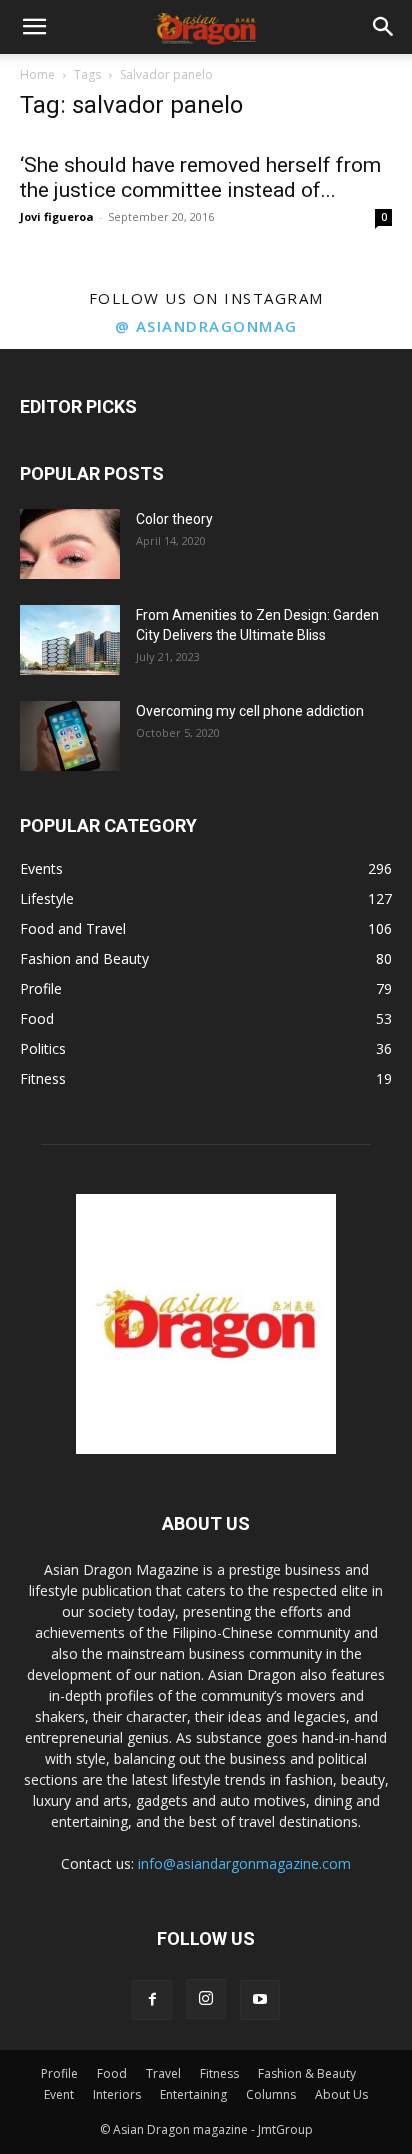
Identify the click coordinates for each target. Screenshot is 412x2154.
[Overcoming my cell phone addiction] (70, 736)
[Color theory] (70, 544)
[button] (34, 27)
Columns (271, 2094)
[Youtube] (260, 2000)
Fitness (219, 2073)
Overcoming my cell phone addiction (250, 711)
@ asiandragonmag (206, 326)
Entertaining (193, 2094)
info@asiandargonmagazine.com (244, 1863)
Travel (163, 2073)
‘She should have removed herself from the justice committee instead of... (200, 177)
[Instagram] (206, 1999)
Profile (59, 2073)
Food (112, 2073)
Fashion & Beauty (307, 2073)
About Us (341, 2094)
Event (59, 2094)
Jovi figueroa (57, 216)
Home (37, 74)
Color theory (174, 519)
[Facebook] (152, 2000)
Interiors (117, 2094)
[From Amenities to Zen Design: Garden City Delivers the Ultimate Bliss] (70, 640)
